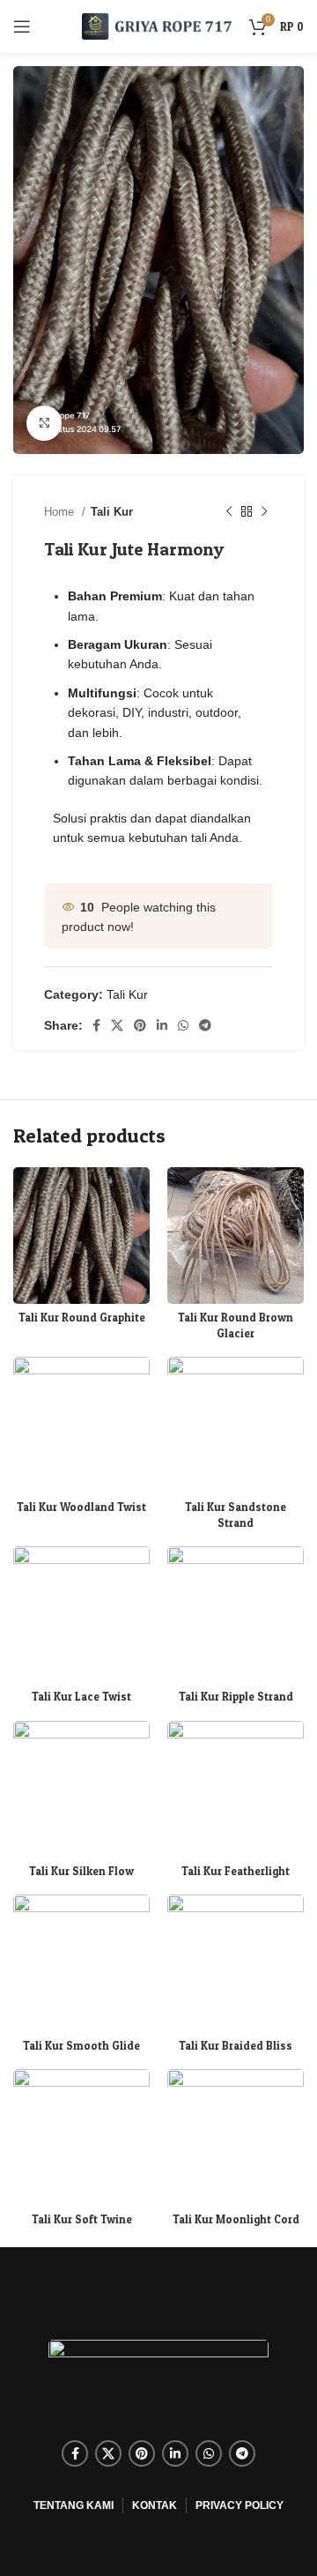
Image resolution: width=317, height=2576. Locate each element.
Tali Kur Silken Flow (81, 1871)
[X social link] (117, 1025)
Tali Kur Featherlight (236, 1871)
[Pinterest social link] (140, 1025)
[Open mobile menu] (22, 26)
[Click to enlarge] (44, 423)
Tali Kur (112, 512)
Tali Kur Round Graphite (82, 1318)
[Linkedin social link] (162, 1025)
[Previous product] (229, 512)
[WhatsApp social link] (183, 1025)
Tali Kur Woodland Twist (81, 1507)
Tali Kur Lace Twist (81, 1697)
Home (61, 512)
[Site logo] (157, 26)
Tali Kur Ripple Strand (236, 1697)
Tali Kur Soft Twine (82, 2219)
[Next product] (264, 512)
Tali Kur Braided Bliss (236, 2046)
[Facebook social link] (96, 1025)
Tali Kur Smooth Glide (81, 2046)
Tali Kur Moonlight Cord (236, 2219)
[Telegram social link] (205, 1025)
